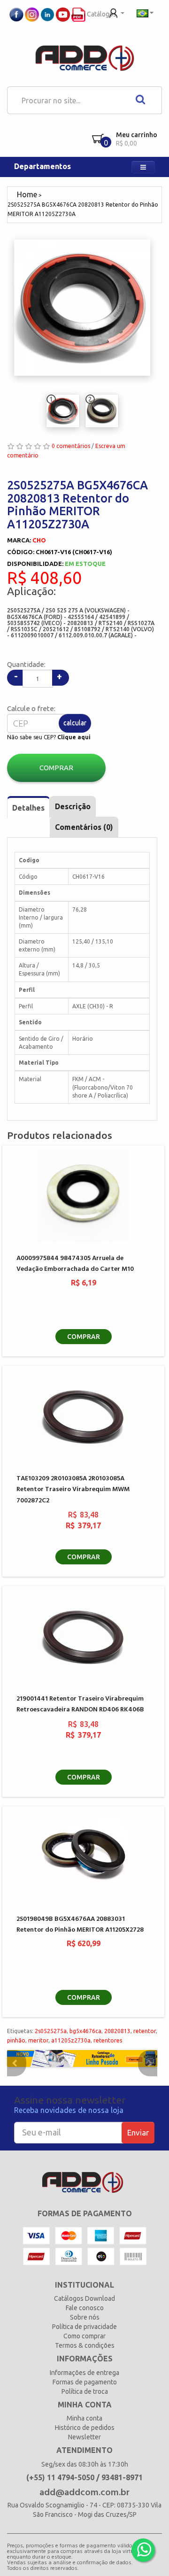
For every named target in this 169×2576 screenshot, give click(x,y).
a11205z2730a (71, 2040)
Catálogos (101, 14)
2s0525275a (51, 2031)
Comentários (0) (84, 827)
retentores (108, 2040)
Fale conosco (85, 2308)
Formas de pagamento (85, 2382)
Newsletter (84, 2437)
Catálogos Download (84, 2298)
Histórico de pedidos (85, 2428)
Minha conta (84, 2418)
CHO (39, 540)
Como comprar (84, 2336)
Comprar (56, 768)
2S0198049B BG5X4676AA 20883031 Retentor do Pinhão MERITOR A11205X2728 (80, 1925)
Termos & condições (85, 2345)
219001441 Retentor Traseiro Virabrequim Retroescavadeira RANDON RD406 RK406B (80, 1704)
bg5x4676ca (85, 2031)
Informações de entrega (84, 2373)
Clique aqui (74, 737)
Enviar (138, 2132)
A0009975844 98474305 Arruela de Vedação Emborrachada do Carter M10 (75, 1264)
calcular (75, 723)
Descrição (73, 806)
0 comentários (71, 446)
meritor (38, 2040)
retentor (145, 2031)
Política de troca (85, 2391)
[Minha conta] (117, 12)
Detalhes (28, 808)
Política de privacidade (84, 2327)
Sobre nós (85, 2317)
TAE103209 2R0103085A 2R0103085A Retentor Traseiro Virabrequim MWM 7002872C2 (73, 1490)
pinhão (16, 2040)
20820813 (117, 2031)
